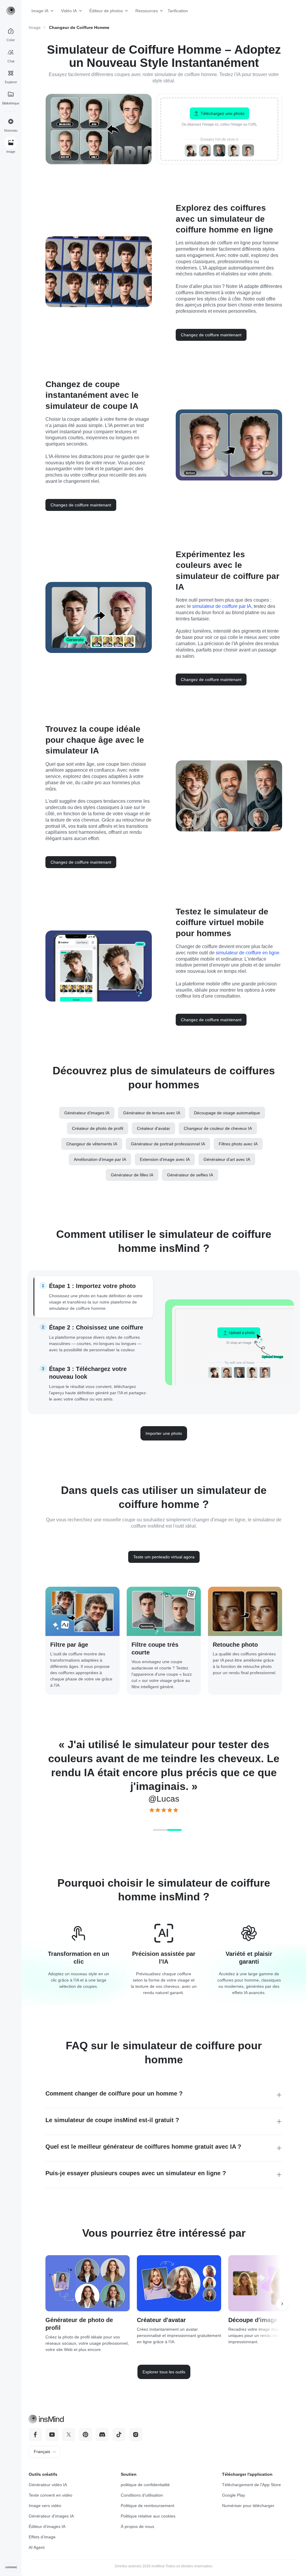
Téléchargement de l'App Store (251, 2485)
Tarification (175, 11)
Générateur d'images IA (51, 2516)
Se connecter (11, 2567)
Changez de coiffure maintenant (211, 335)
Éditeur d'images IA (47, 2526)
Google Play (234, 2495)
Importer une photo (164, 1433)
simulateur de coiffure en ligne (248, 953)
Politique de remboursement (147, 2506)
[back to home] (11, 11)
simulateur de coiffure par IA (222, 606)
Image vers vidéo (45, 2506)
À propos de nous (137, 2526)
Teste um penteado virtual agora (164, 1557)
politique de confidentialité (145, 2485)
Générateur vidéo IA (48, 2485)
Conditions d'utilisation (142, 2495)
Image (35, 27)
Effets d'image (42, 2537)
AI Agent (37, 2547)
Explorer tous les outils (164, 2372)
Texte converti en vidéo (51, 2495)
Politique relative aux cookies (148, 2516)
